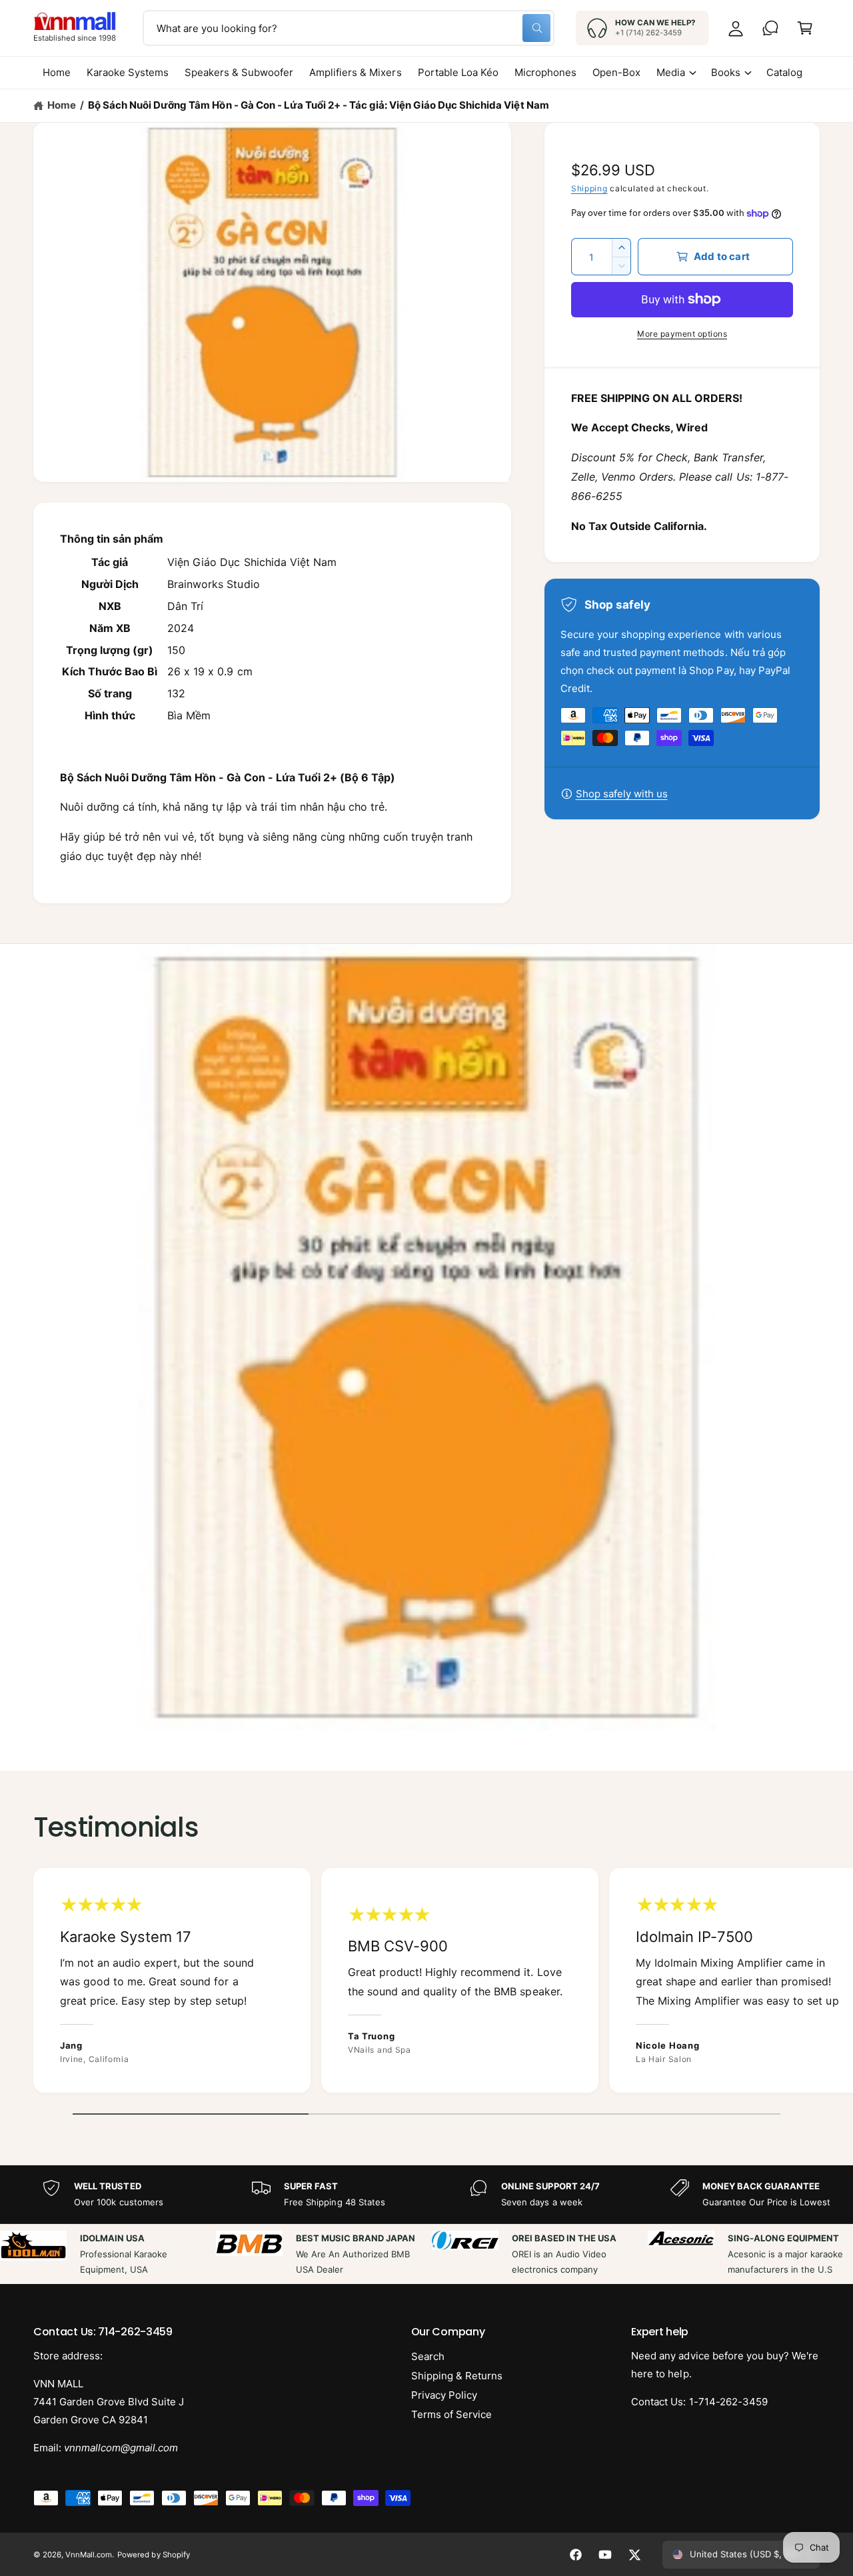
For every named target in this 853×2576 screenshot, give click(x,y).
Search (428, 2356)
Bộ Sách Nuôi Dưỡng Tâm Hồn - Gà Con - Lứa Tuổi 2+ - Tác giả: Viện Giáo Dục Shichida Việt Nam (318, 105)
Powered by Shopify (153, 2555)
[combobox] (349, 28)
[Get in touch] (770, 28)
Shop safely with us (622, 794)
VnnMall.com (89, 2555)
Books (726, 72)
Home (62, 105)
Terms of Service (451, 2414)
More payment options (682, 334)
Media (671, 72)
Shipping (589, 188)
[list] (426, 1984)
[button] (805, 28)
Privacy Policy (444, 2395)
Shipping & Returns (457, 2376)
